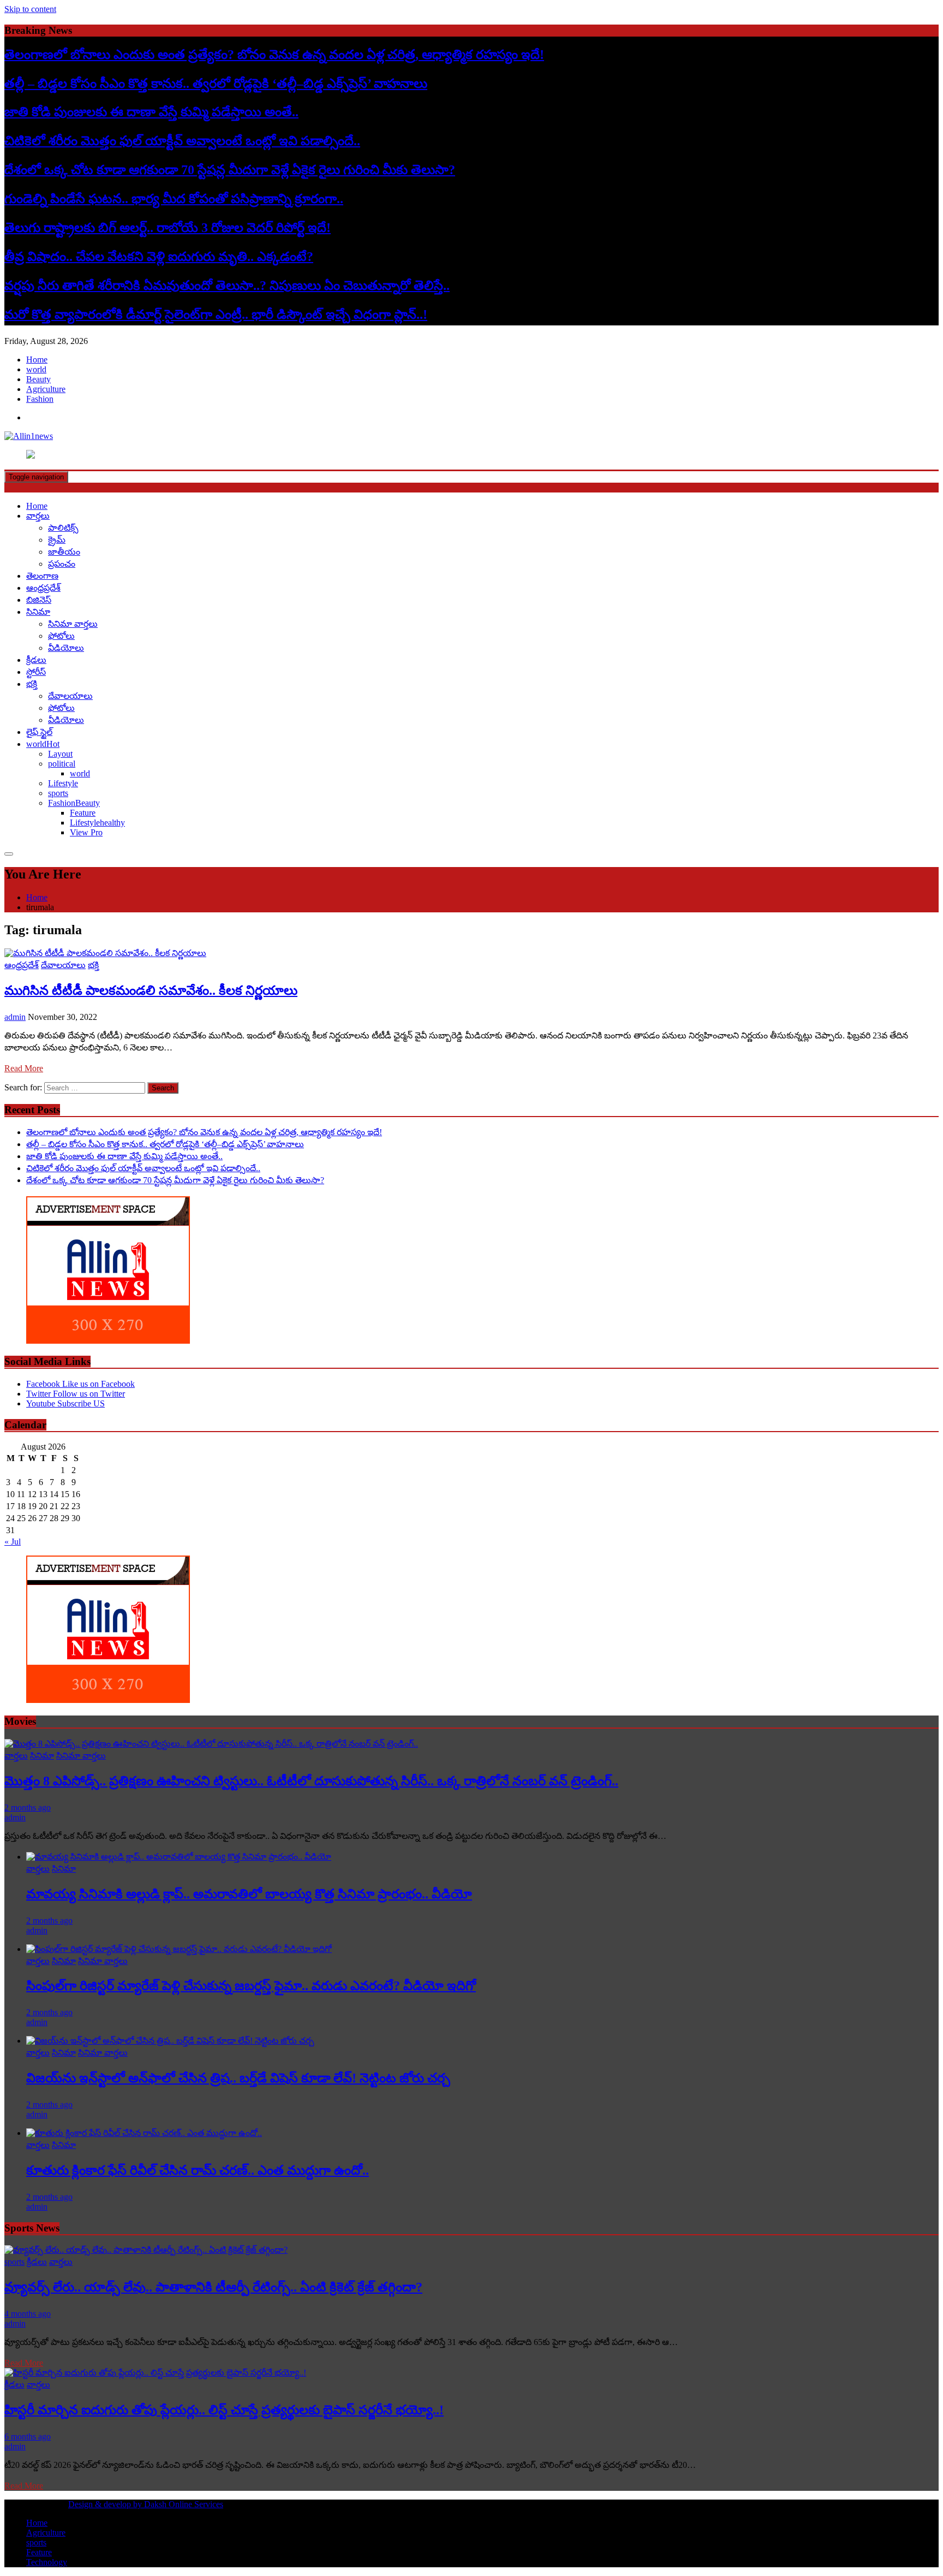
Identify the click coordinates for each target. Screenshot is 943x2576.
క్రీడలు (36, 660)
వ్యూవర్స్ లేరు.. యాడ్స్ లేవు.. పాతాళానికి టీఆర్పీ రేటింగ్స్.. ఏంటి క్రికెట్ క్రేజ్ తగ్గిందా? (213, 2287)
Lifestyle (63, 783)
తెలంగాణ (42, 576)
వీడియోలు (66, 648)
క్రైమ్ (57, 540)
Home (37, 360)
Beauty (38, 379)
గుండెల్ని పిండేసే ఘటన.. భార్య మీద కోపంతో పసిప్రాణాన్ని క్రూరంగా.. (174, 199)
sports (58, 793)
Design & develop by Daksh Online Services (146, 2504)
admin (15, 1017)
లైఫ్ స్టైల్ (39, 732)
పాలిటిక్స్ (63, 528)
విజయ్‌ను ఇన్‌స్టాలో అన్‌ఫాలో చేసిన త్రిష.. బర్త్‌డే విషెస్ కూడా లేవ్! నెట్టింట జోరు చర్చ (238, 2078)
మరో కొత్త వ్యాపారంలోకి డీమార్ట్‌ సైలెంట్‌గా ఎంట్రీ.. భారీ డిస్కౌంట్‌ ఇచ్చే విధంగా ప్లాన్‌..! (216, 314)
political (62, 764)
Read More (24, 1068)
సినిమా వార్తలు (73, 624)
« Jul (13, 1542)
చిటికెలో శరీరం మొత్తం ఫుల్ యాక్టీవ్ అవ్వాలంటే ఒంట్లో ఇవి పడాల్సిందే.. (182, 141)
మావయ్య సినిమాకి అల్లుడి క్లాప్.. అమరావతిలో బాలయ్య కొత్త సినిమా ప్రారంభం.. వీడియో (249, 1894)
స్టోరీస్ (36, 672)
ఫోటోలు (61, 636)
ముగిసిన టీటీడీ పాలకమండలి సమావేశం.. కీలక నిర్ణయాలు (151, 990)
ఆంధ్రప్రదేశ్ (43, 588)
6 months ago (28, 2436)
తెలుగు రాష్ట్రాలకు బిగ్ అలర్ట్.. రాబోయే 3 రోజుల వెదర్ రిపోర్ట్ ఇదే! (168, 228)
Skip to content (30, 9)
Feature (83, 813)
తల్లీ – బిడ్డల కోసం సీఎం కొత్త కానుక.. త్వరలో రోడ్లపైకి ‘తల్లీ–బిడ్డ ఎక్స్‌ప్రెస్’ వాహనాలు (216, 84)
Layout (60, 754)
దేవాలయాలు (70, 696)
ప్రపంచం (62, 564)
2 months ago (28, 1808)
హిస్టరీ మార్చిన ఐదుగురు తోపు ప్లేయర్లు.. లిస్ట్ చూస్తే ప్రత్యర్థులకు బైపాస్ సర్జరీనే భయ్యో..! (224, 2410)
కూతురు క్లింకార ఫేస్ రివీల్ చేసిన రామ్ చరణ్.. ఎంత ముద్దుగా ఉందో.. (198, 2170)
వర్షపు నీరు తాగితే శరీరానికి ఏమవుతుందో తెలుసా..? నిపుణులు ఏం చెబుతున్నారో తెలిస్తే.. (227, 286)
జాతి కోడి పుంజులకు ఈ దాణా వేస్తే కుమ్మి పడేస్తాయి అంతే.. (151, 112)
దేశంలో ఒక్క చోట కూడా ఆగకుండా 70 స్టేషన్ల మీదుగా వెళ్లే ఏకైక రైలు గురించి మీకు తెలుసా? (230, 170)
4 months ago (28, 2314)
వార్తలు (38, 516)
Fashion (40, 399)
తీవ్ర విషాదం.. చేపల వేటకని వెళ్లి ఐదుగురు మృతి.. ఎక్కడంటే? (159, 257)
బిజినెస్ (39, 600)
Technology (47, 2562)
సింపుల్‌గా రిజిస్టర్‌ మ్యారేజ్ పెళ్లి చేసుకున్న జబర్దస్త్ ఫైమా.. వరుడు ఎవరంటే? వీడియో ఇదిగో (251, 1986)
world (36, 369)
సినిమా (38, 612)
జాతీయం (64, 552)
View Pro (86, 832)
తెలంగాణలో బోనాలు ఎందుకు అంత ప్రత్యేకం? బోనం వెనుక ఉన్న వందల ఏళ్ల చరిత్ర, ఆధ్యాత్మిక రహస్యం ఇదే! (274, 55)
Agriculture (46, 389)
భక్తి (32, 684)
